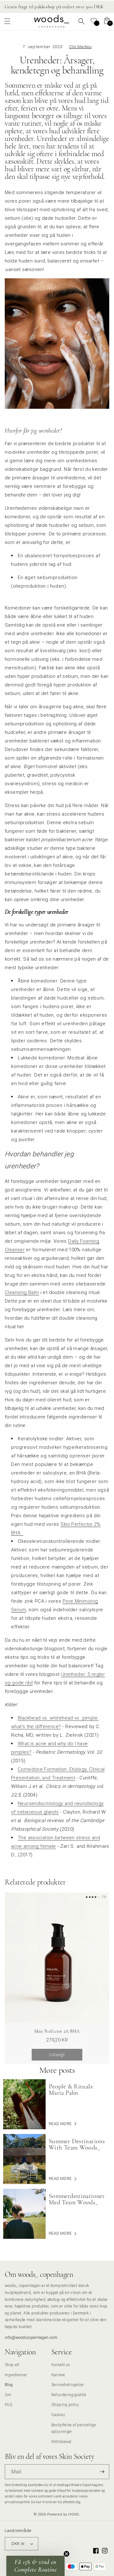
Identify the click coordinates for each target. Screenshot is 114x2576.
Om (8, 2395)
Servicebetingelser (68, 2385)
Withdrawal (61, 2442)
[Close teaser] (66, 2554)
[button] (7, 21)
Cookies (58, 2415)
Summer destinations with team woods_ (77, 2144)
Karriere (58, 2375)
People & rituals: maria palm (71, 2090)
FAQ (9, 2405)
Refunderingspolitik (69, 2395)
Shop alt (12, 2365)
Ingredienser (16, 2375)
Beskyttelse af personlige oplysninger (74, 2428)
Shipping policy (65, 2405)
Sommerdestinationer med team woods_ (77, 2199)
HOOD (74, 2514)
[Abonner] (102, 2472)
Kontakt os (61, 2365)
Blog (9, 2385)
